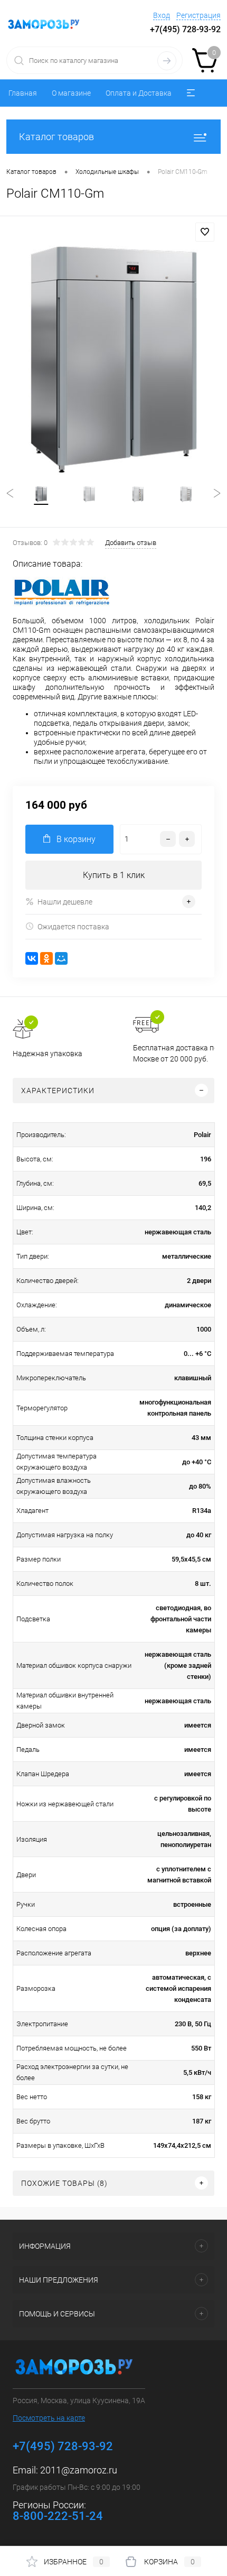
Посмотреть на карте (49, 2418)
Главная (23, 93)
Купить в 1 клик (114, 875)
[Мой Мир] (61, 958)
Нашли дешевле (65, 902)
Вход (162, 15)
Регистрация (198, 15)
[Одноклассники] (46, 958)
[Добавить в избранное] (205, 232)
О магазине (71, 93)
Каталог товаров (56, 137)
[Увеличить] (113, 360)
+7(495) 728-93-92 (185, 29)
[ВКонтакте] (32, 958)
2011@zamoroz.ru (79, 2470)
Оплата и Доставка (139, 93)
